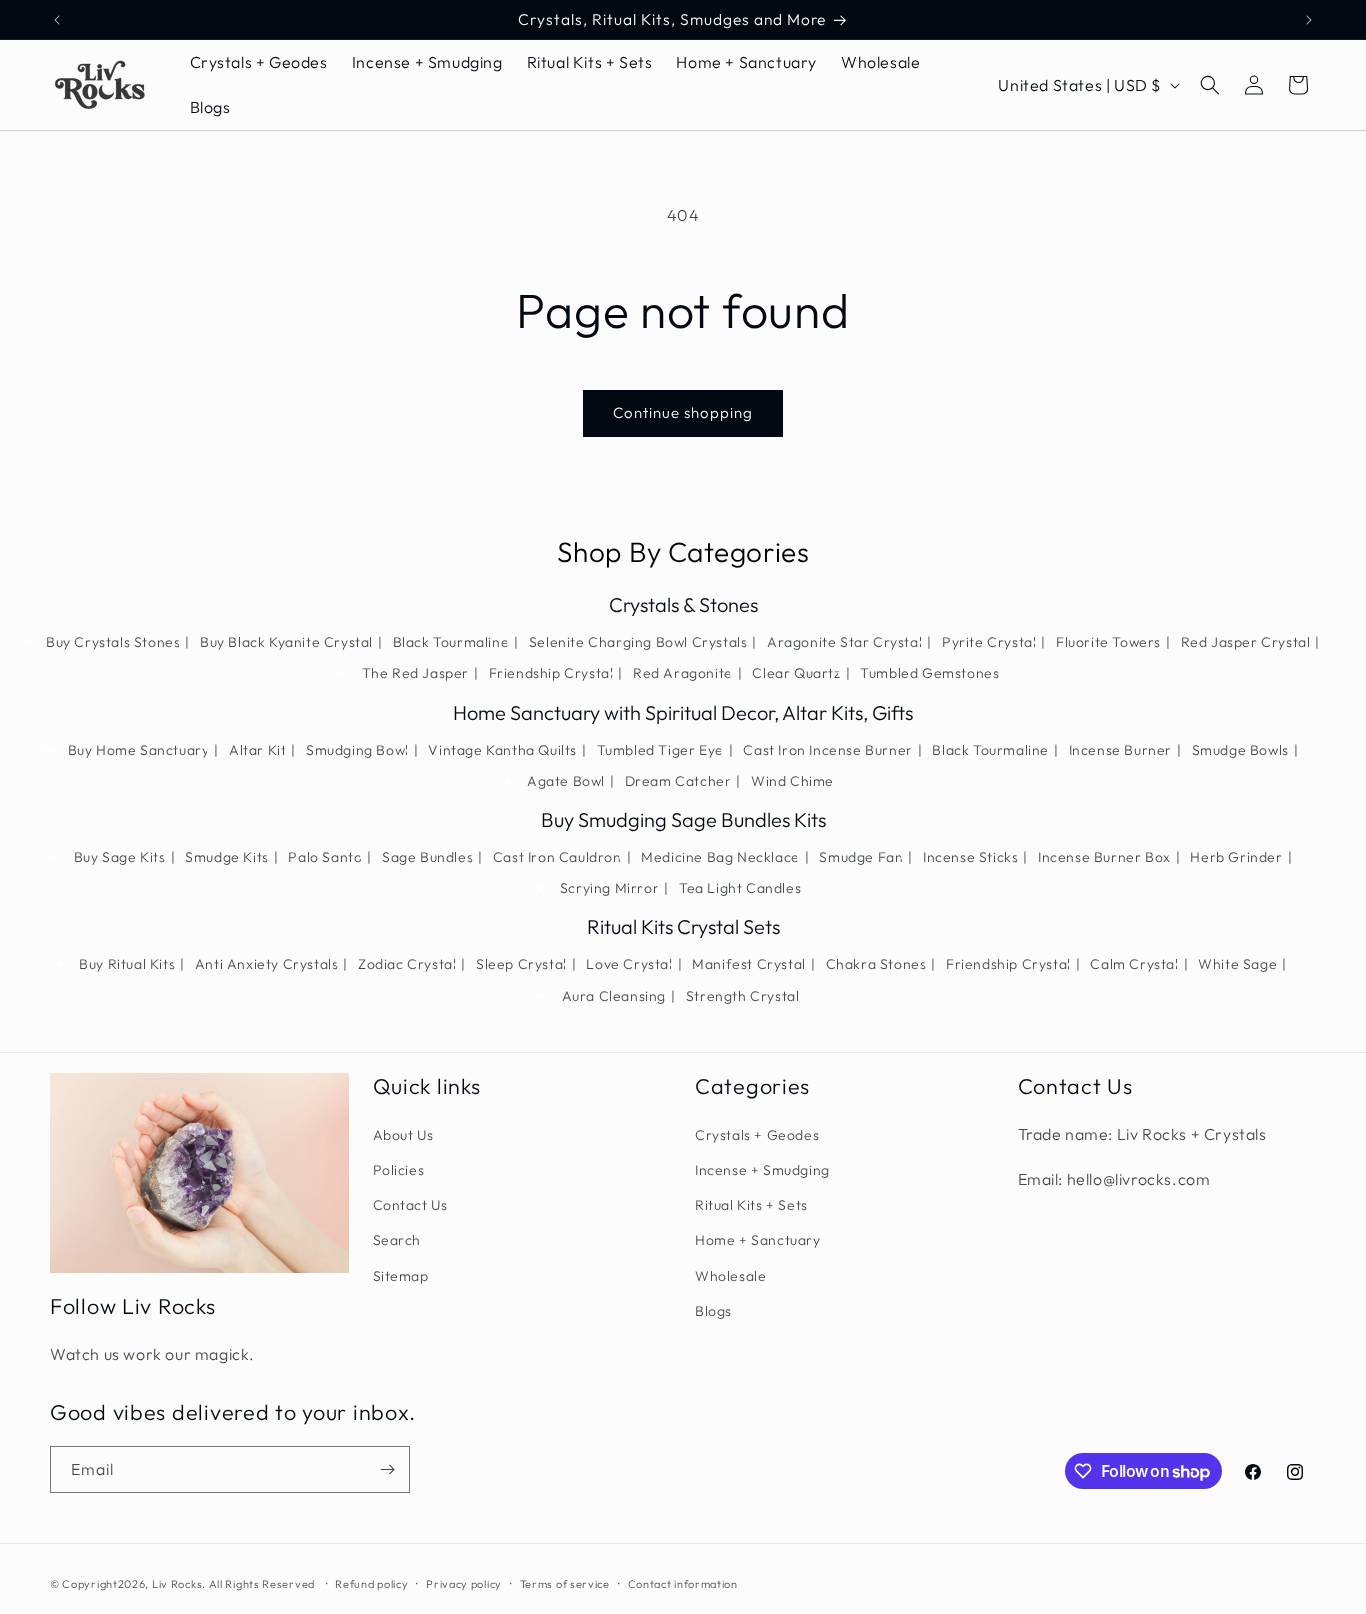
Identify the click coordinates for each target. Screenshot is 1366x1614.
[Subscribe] (387, 1469)
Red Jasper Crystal (1246, 642)
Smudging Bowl (357, 750)
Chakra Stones (876, 964)
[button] (1210, 85)
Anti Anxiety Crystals (267, 964)
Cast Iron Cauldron (557, 857)
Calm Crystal (1134, 964)
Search (397, 1240)
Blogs (713, 1311)
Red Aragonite (683, 673)
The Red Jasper (415, 673)
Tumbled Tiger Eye (660, 750)
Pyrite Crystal (989, 642)
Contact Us (410, 1205)
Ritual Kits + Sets (751, 1205)
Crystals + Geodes (757, 1135)
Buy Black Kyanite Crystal (286, 642)
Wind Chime (792, 781)
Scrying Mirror (609, 888)
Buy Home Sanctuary (139, 750)
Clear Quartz (796, 673)
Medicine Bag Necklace (720, 857)
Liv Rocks (177, 1584)
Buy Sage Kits (120, 857)
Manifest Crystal (749, 964)
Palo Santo (325, 857)
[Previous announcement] (57, 20)
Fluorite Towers (1108, 642)
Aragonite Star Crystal (844, 642)
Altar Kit (257, 750)
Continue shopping (683, 412)
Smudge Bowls (1240, 750)
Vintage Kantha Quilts (502, 750)
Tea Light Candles (740, 888)
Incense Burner (1120, 750)
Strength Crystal (743, 996)
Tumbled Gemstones (929, 673)
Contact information (683, 1584)
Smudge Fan (861, 857)
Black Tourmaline (451, 642)
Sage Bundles (427, 857)
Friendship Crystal (551, 673)
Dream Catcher (678, 781)
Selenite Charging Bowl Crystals (638, 642)
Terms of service (565, 1584)
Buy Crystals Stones (113, 642)
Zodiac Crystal (407, 964)
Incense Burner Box (1104, 857)
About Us (403, 1135)
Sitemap (401, 1276)
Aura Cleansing (614, 996)
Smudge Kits (227, 857)
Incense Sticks (970, 857)
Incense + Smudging (762, 1170)
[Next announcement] (1309, 20)
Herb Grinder (1236, 857)
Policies (399, 1170)
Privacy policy (464, 1584)
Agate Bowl (566, 781)
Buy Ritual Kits (127, 964)
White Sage (1237, 964)
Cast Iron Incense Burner (827, 750)
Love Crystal (629, 964)
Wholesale (730, 1276)
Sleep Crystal (521, 964)
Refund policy (371, 1584)
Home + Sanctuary (758, 1240)
